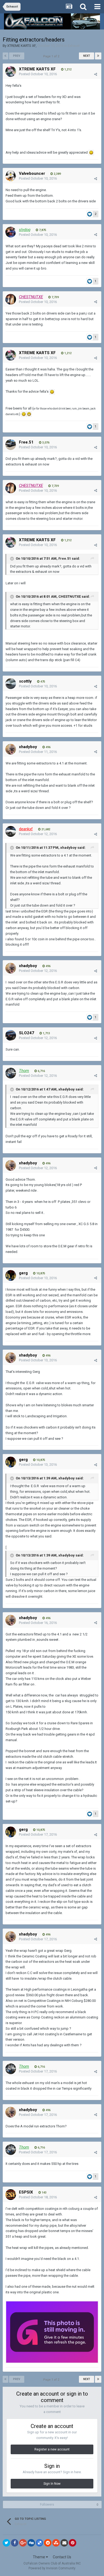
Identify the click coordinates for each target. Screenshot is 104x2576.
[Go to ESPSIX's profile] (11, 2195)
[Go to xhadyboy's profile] (11, 749)
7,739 (55, 297)
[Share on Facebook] (15, 2543)
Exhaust (74, 46)
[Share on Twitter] (6, 2543)
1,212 (67, 69)
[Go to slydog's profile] (11, 232)
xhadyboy (28, 747)
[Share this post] (96, 74)
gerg (23, 1273)
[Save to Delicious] (39, 2543)
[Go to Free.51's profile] (11, 445)
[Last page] (98, 56)
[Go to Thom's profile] (11, 1073)
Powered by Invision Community (52, 2568)
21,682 (45, 829)
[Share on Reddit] (48, 2543)
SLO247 (27, 1033)
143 (44, 2193)
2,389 (57, 174)
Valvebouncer (32, 173)
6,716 (41, 1071)
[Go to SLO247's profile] (11, 1035)
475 (42, 682)
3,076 (45, 443)
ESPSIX (26, 2192)
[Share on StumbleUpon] (56, 2543)
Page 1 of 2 (52, 56)
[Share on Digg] (31, 2543)
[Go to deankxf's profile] (11, 831)
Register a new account (52, 2449)
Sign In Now (52, 2484)
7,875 (42, 230)
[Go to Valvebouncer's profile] (11, 176)
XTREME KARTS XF (21, 46)
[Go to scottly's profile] (11, 684)
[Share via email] (64, 2543)
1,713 (46, 1033)
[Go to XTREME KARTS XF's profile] (11, 71)
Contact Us (62, 2557)
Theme (39, 2557)
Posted (38, 74)
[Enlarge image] (91, 152)
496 (48, 747)
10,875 (40, 1273)
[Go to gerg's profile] (11, 1275)
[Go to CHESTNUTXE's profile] (11, 299)
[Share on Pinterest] (73, 2543)
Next (87, 56)
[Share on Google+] (23, 2543)
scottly (25, 681)
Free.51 (26, 442)
